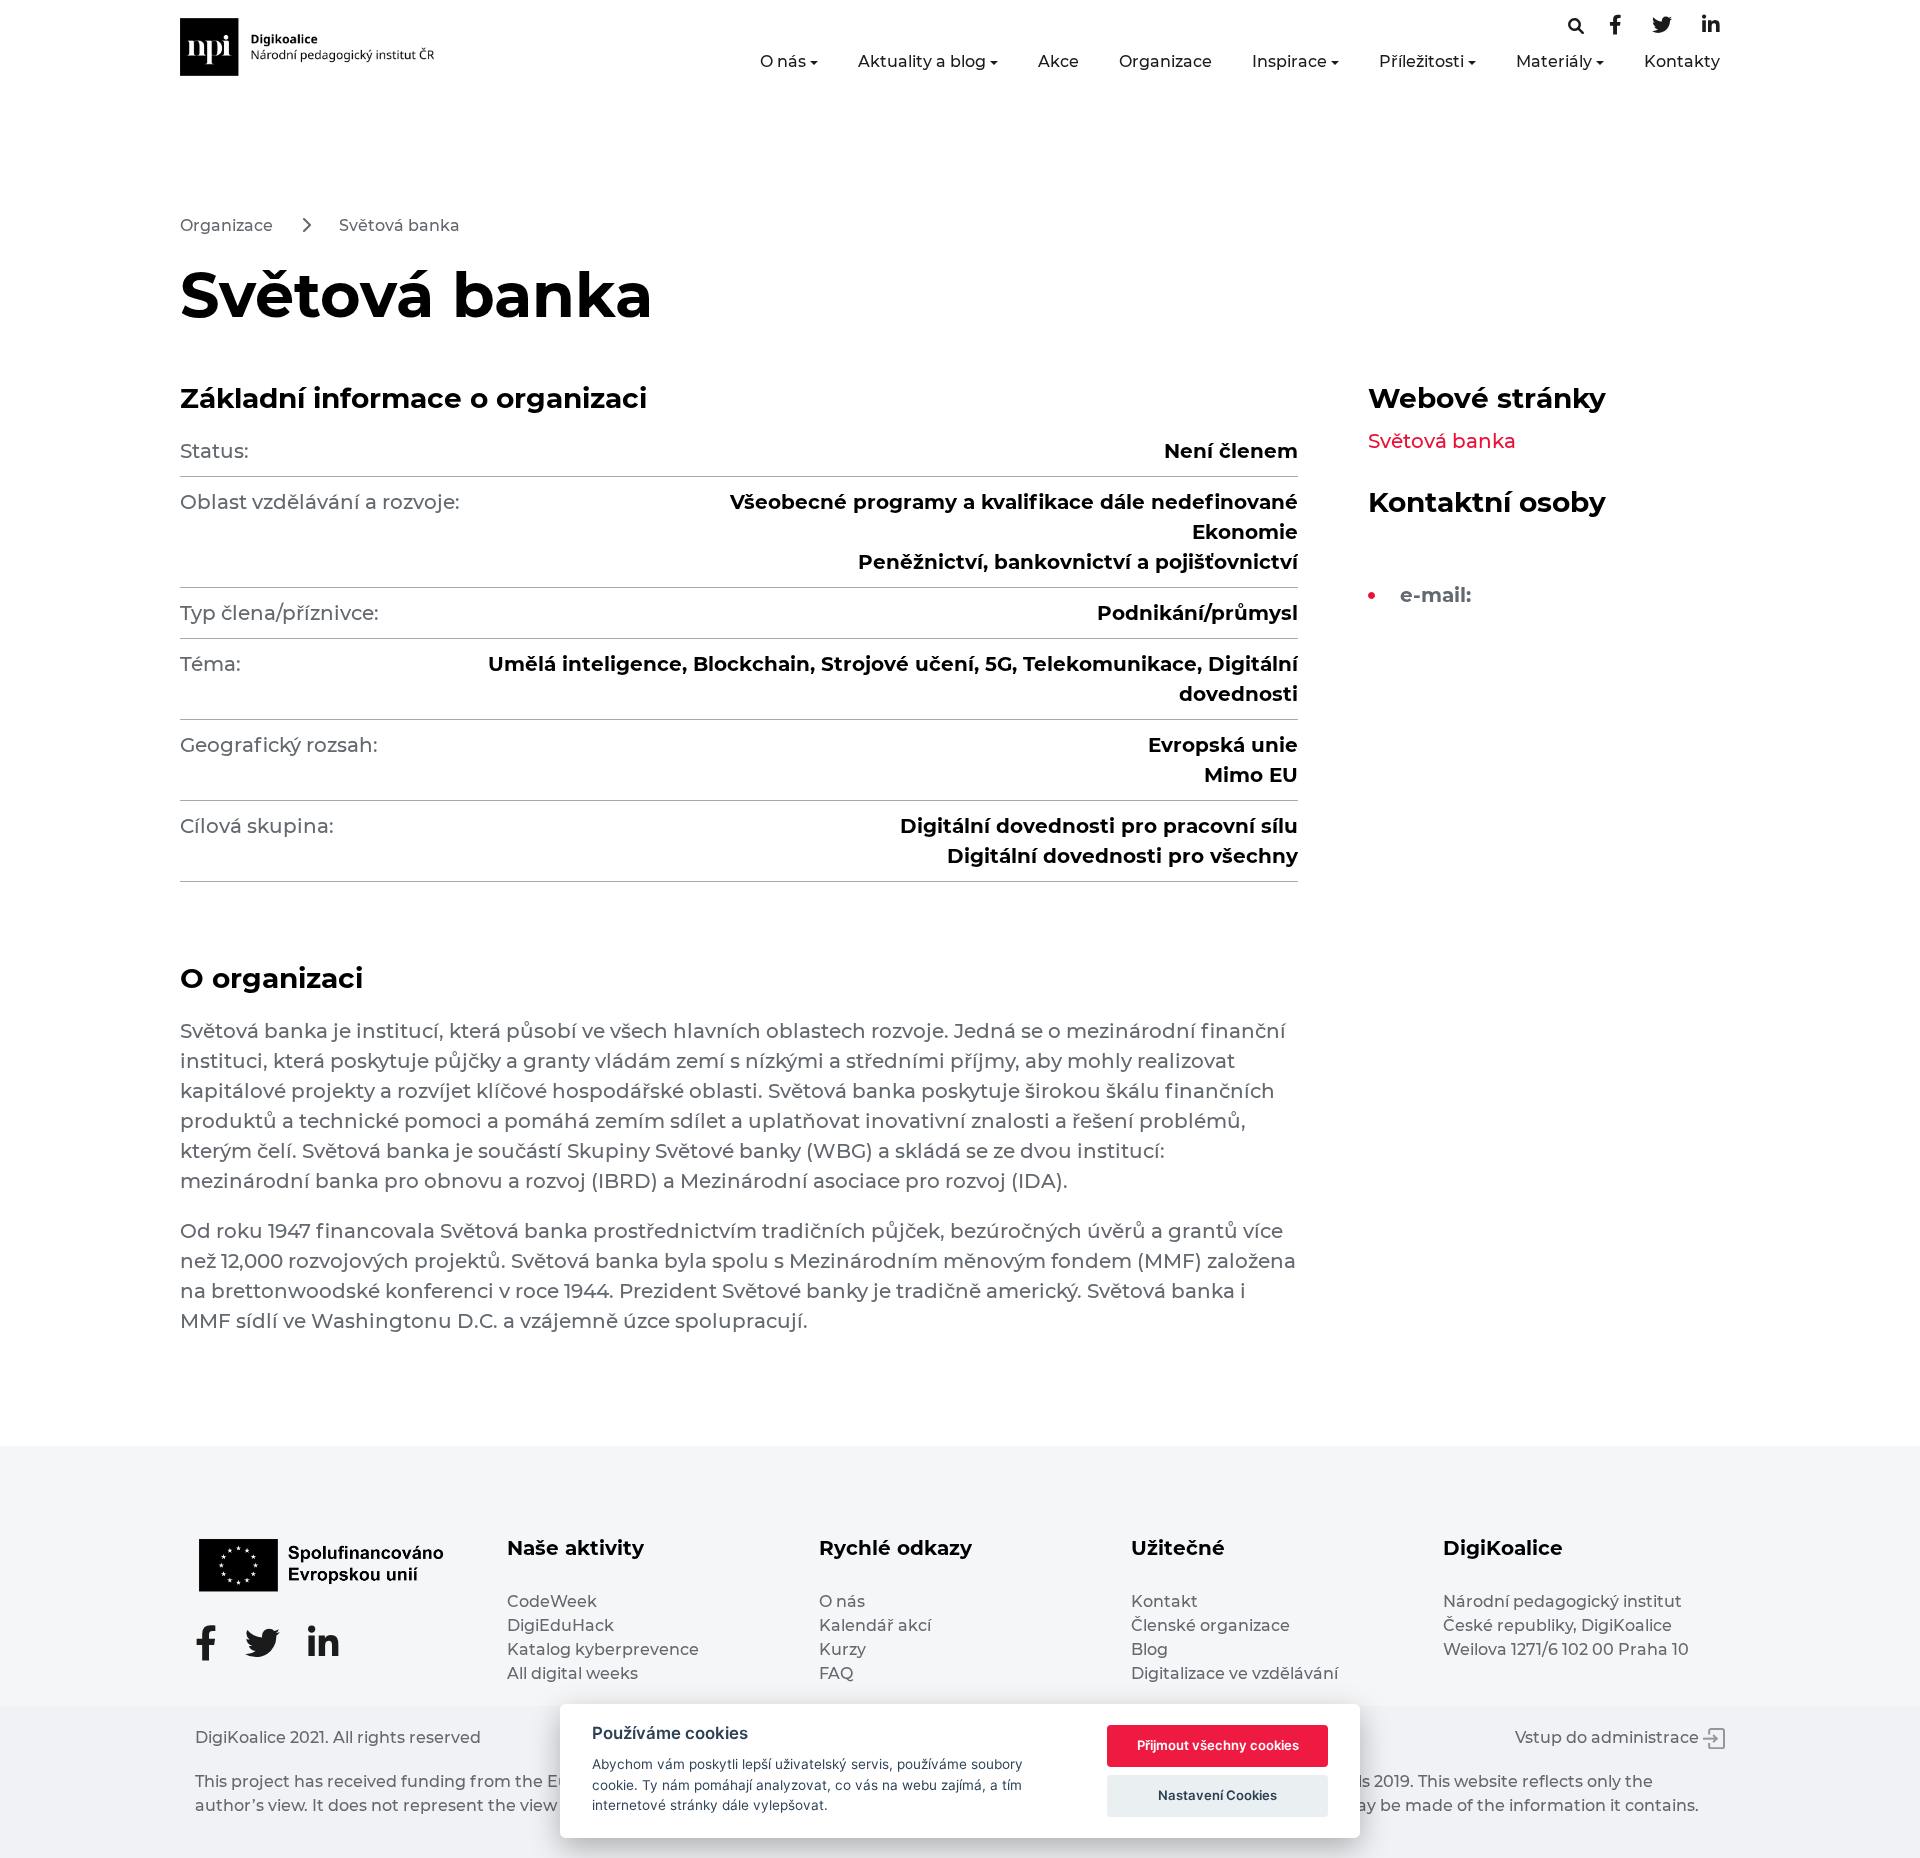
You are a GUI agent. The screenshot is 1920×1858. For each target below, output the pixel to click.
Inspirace (1289, 61)
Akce (1058, 61)
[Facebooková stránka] (1576, 26)
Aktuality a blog (922, 61)
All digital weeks (572, 1673)
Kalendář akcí (875, 1625)
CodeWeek (552, 1601)
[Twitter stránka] (1662, 26)
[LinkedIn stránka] (1711, 26)
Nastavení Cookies (1217, 1795)
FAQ (836, 1673)
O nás (783, 61)
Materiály (1554, 61)
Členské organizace (1210, 1625)
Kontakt (1164, 1601)
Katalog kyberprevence (603, 1649)
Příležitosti (1421, 61)
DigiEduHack (560, 1625)
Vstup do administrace (1609, 1737)
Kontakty (1682, 61)
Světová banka (399, 225)
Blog (1149, 1649)
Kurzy (842, 1649)
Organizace (1165, 61)
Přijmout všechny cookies (1218, 1745)
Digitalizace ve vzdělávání (1234, 1673)
